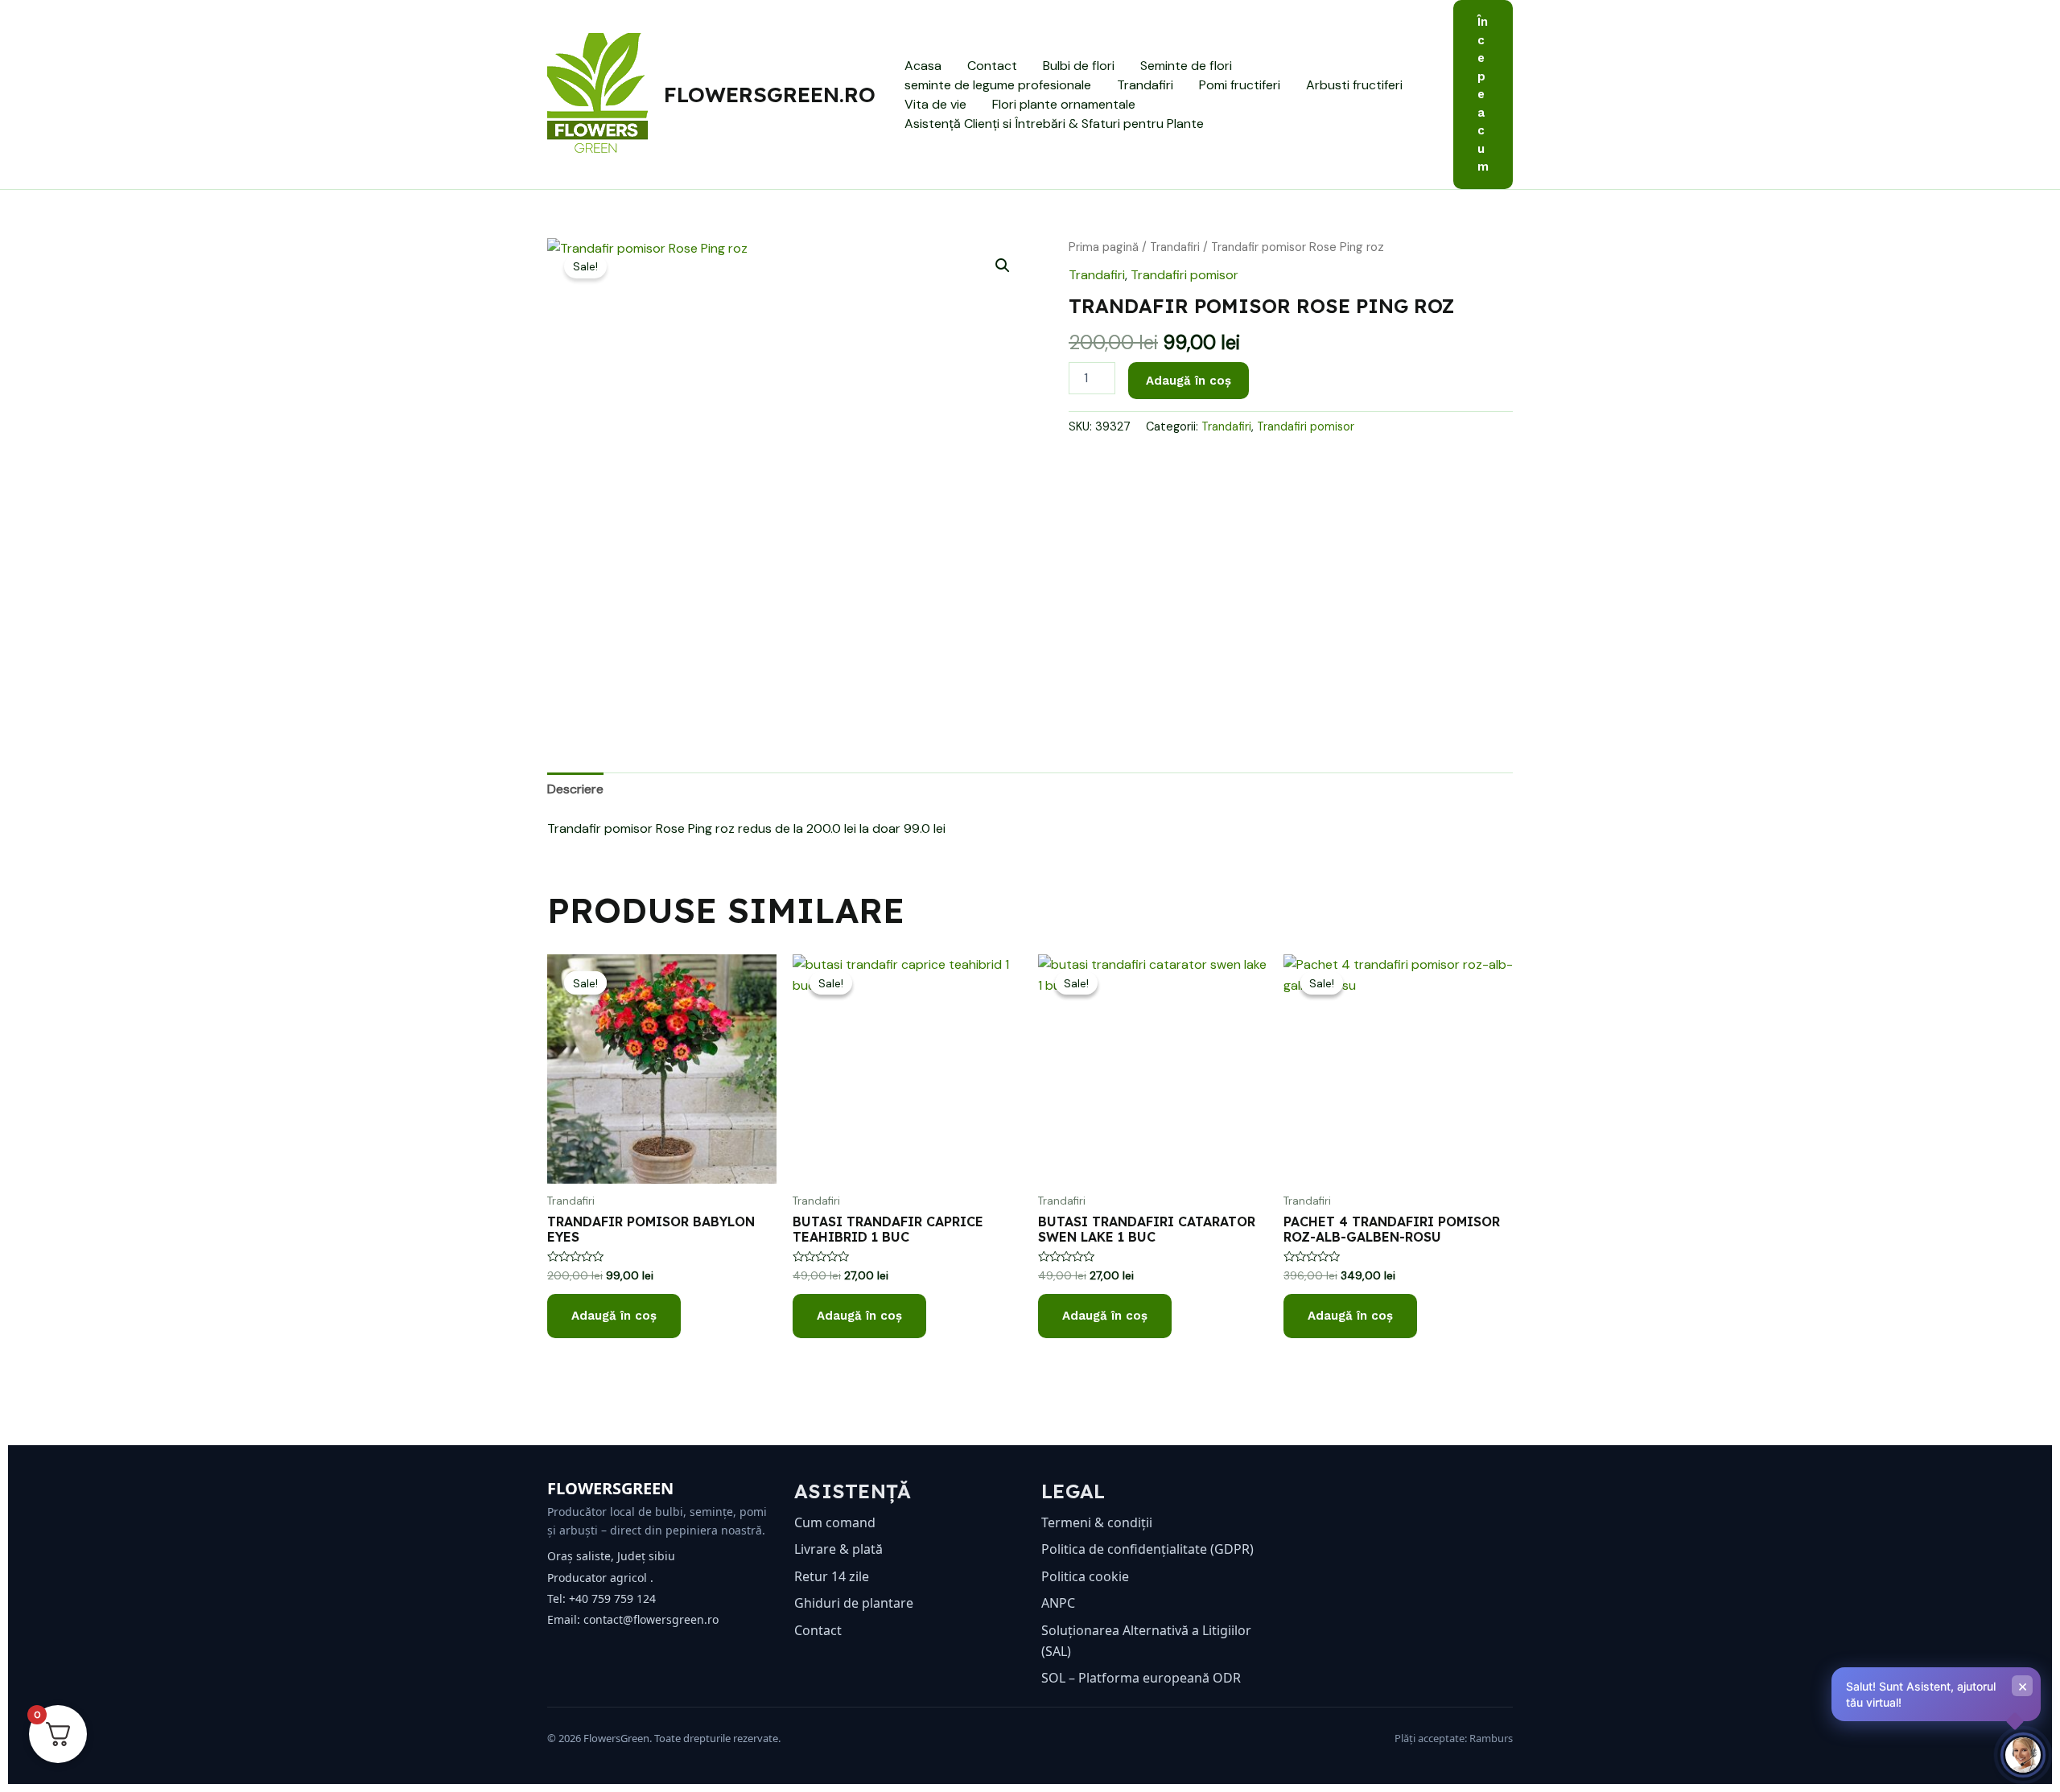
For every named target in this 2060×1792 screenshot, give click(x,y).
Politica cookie (1085, 1576)
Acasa (923, 66)
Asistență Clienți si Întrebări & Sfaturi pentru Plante (1054, 124)
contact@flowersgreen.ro (651, 1619)
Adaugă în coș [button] (614, 1316)
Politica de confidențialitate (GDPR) (1147, 1549)
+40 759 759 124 (612, 1598)
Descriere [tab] (575, 789)
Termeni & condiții (1097, 1522)
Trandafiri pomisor (1184, 275)
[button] (1483, 95)
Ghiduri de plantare (854, 1603)
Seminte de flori (1186, 66)
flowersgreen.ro (770, 95)
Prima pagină (1104, 247)
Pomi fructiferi (1240, 85)
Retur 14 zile (832, 1576)
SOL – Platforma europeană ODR (1141, 1678)
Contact (992, 66)
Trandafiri (1145, 85)
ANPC (1058, 1603)
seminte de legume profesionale (998, 85)
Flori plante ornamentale (1064, 104)
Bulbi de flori (1079, 66)
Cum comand (835, 1522)
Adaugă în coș (1189, 381)
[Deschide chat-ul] (2023, 1755)
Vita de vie (935, 104)
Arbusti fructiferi (1354, 85)
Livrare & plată (838, 1549)
